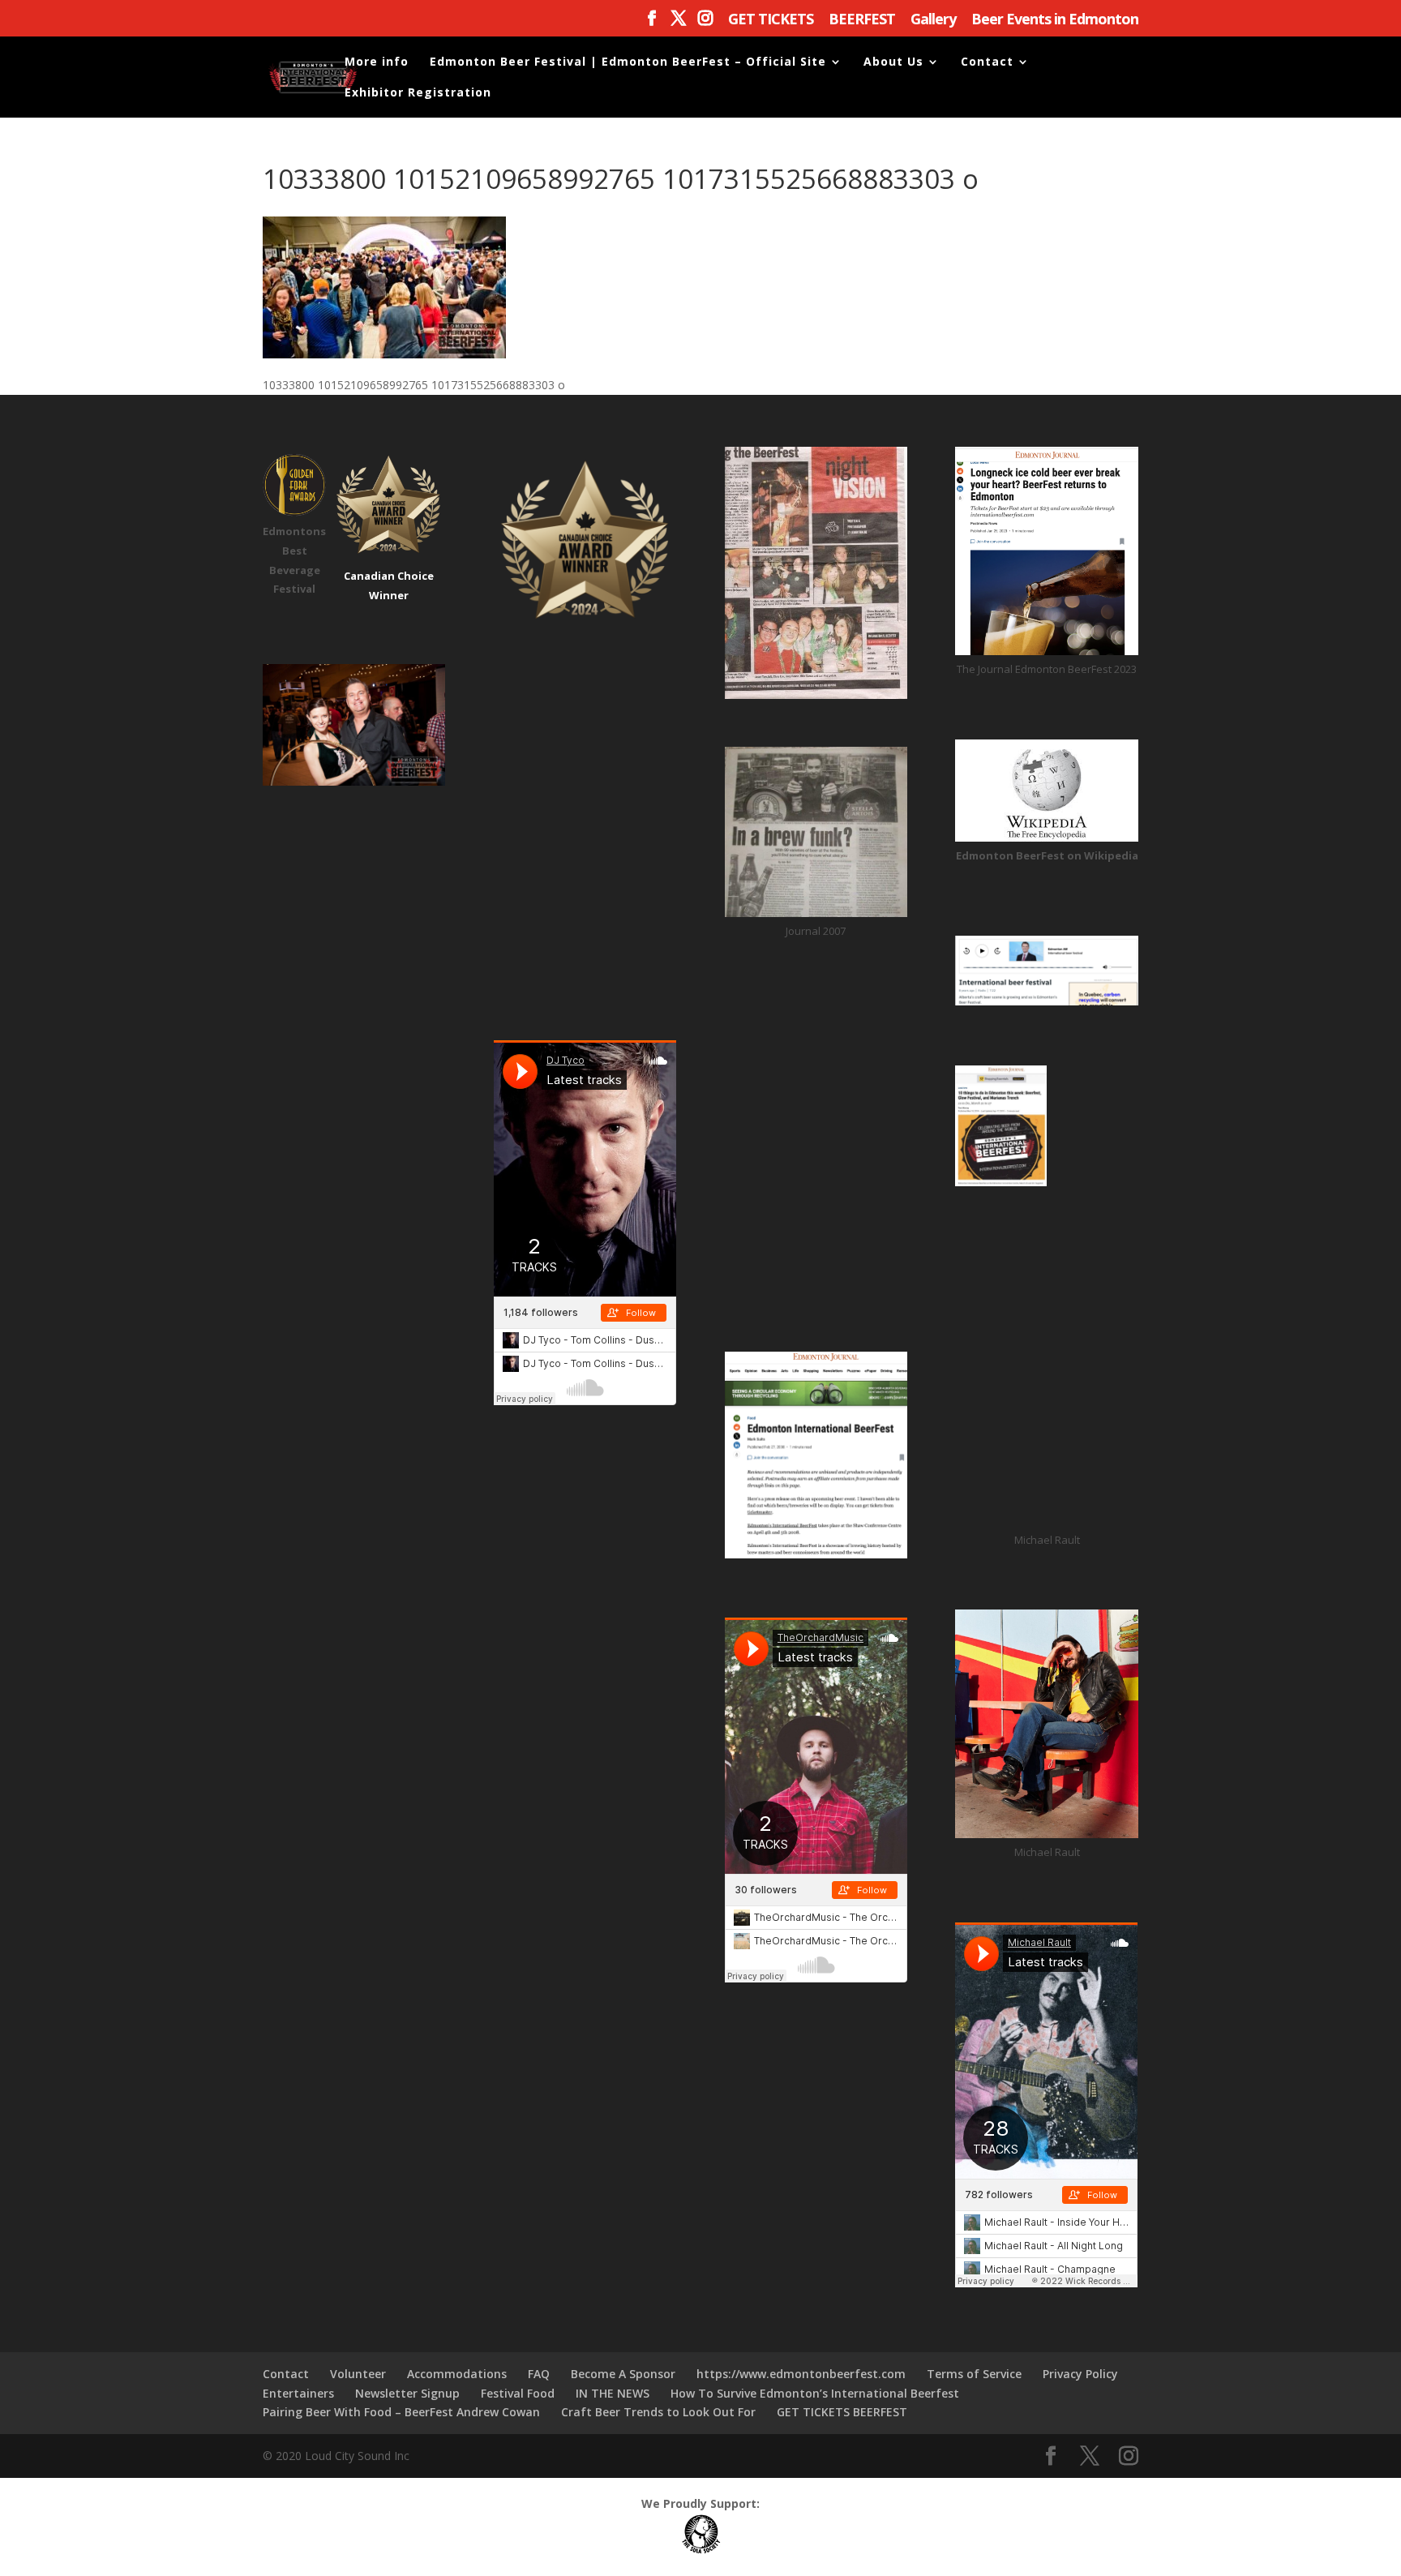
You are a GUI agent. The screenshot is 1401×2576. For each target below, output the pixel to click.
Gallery (933, 20)
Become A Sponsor (623, 2374)
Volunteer (358, 2374)
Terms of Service (974, 2374)
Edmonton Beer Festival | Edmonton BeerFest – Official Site (628, 62)
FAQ (539, 2374)
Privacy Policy (1080, 2374)
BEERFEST (862, 20)
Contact (987, 62)
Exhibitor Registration (418, 93)
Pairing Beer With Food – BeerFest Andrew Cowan (401, 2412)
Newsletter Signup (407, 2393)
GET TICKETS (771, 20)
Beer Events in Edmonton (1055, 20)
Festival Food (518, 2393)
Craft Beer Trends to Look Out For (658, 2412)
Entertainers (298, 2393)
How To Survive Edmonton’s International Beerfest (815, 2393)
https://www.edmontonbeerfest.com (801, 2374)
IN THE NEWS (613, 2393)
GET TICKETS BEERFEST (842, 2412)
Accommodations (457, 2374)
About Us (893, 62)
